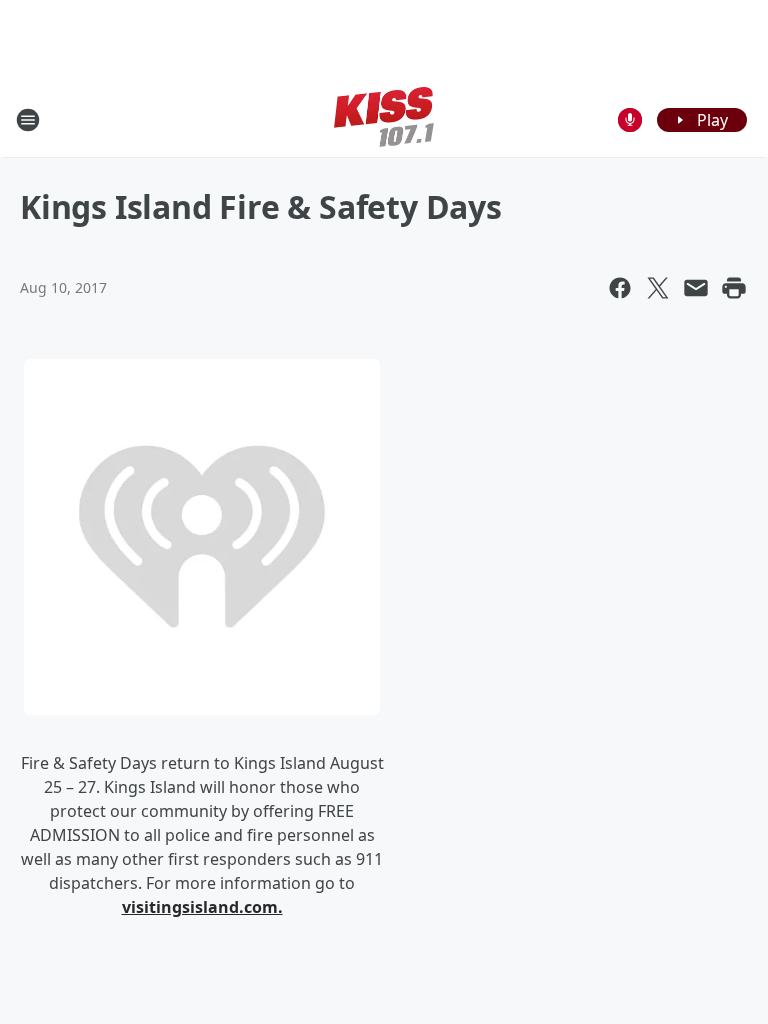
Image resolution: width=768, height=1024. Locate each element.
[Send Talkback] (630, 120)
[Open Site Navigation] (28, 120)
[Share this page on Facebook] (620, 288)
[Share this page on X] (658, 288)
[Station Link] (384, 119)
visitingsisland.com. (202, 907)
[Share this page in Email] (696, 288)
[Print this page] (734, 288)
